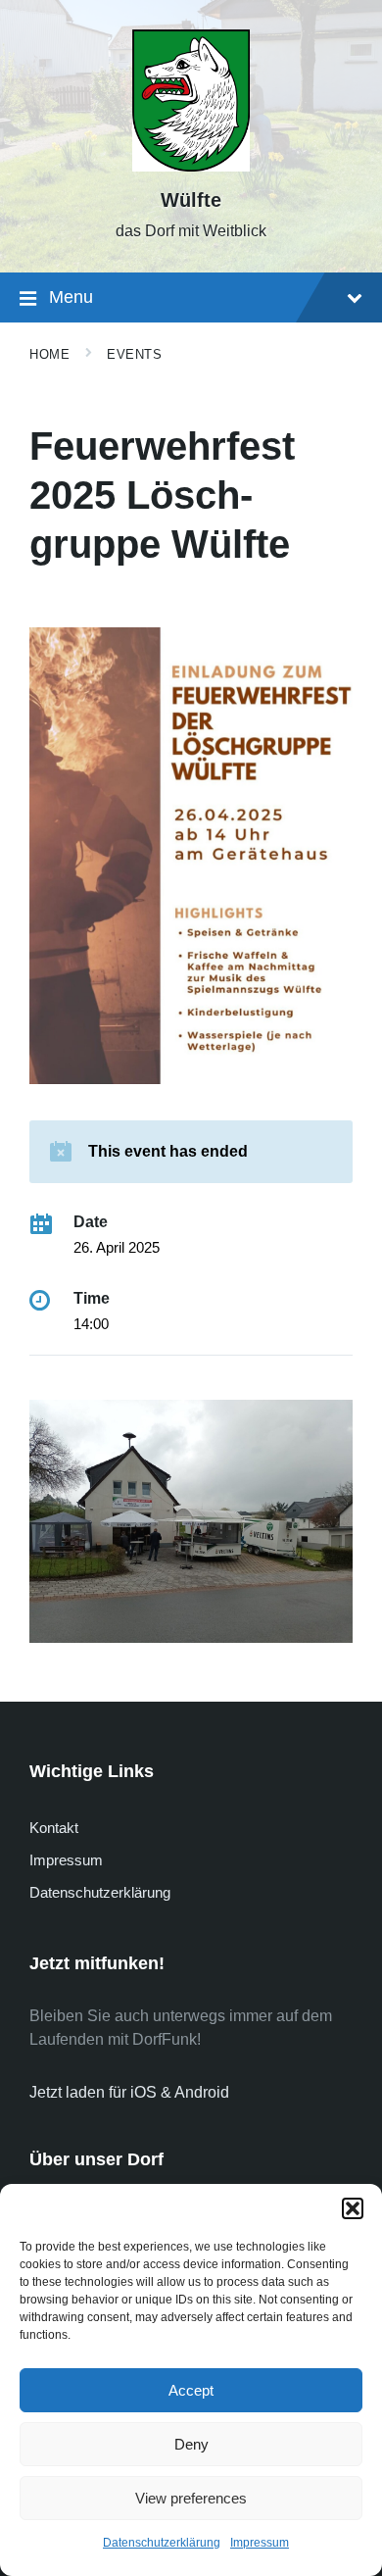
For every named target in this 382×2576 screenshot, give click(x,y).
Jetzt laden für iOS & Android (129, 2092)
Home (49, 354)
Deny (191, 2444)
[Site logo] (191, 166)
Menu (71, 297)
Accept (191, 2390)
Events (134, 354)
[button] (353, 2208)
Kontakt (54, 1828)
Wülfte (191, 200)
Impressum (260, 2543)
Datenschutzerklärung (162, 2543)
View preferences (191, 2498)
